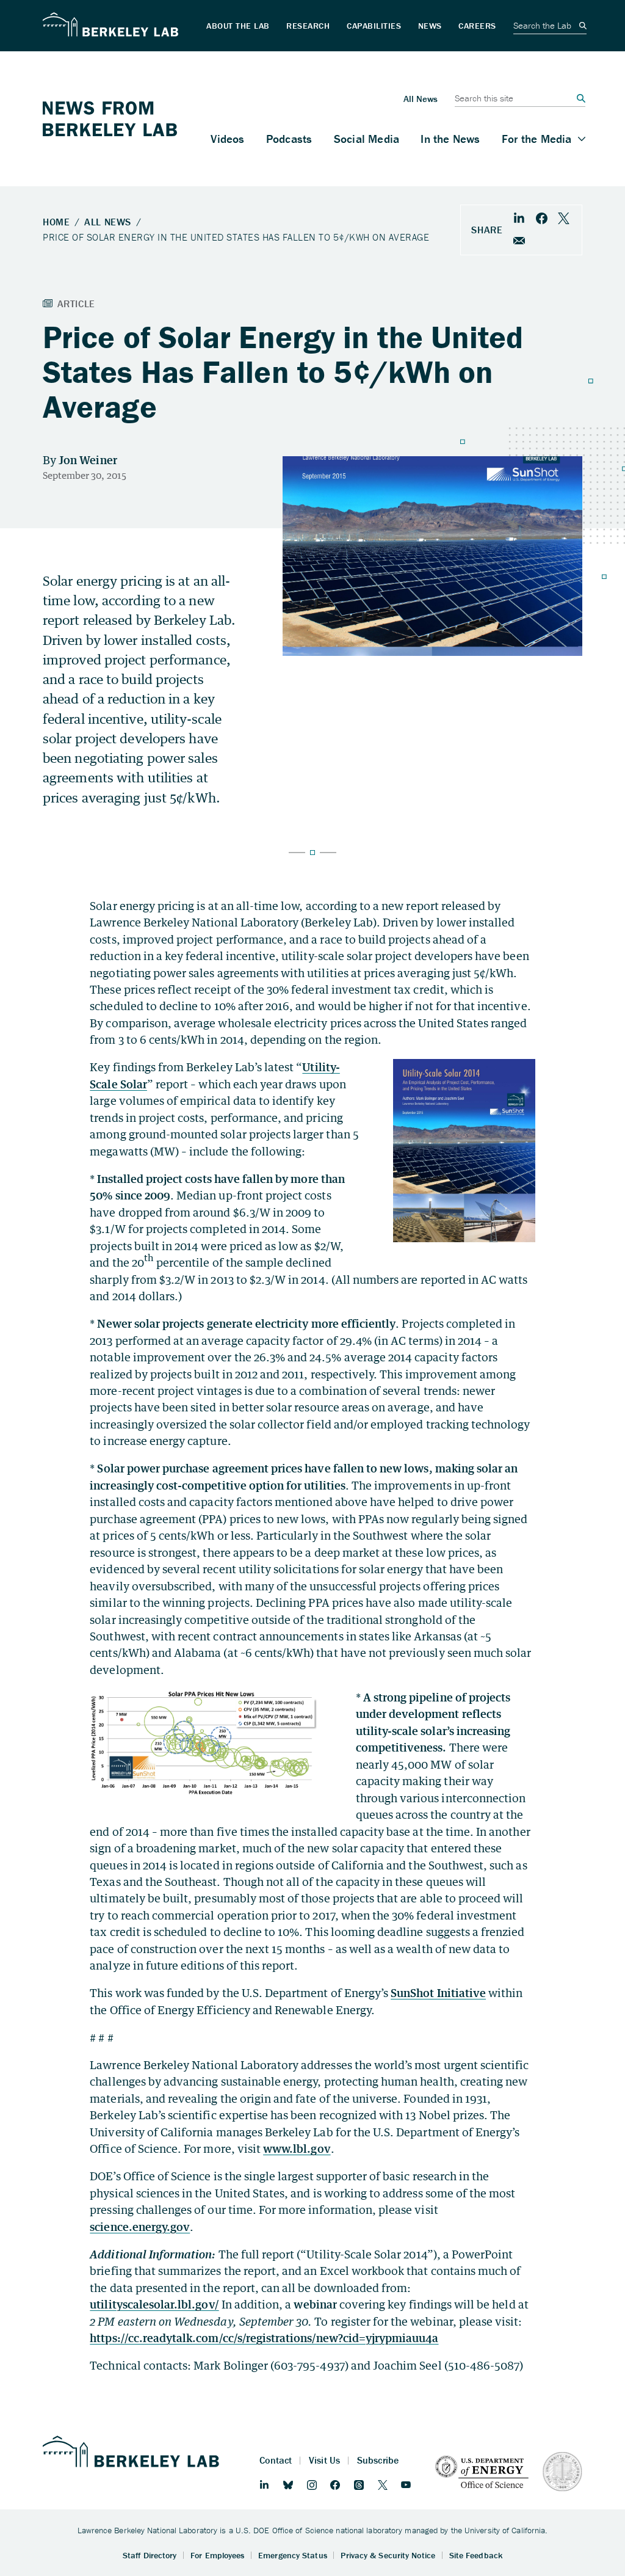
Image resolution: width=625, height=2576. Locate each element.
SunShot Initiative (438, 1993)
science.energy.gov (140, 2227)
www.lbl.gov (297, 2148)
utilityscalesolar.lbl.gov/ (154, 2304)
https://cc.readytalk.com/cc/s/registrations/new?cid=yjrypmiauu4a (264, 2338)
